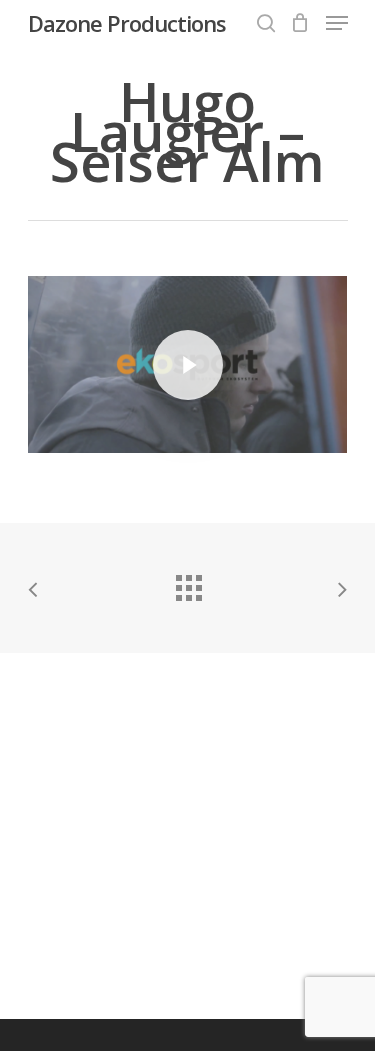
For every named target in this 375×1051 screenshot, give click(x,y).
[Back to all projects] (188, 583)
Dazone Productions (127, 23)
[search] (266, 23)
